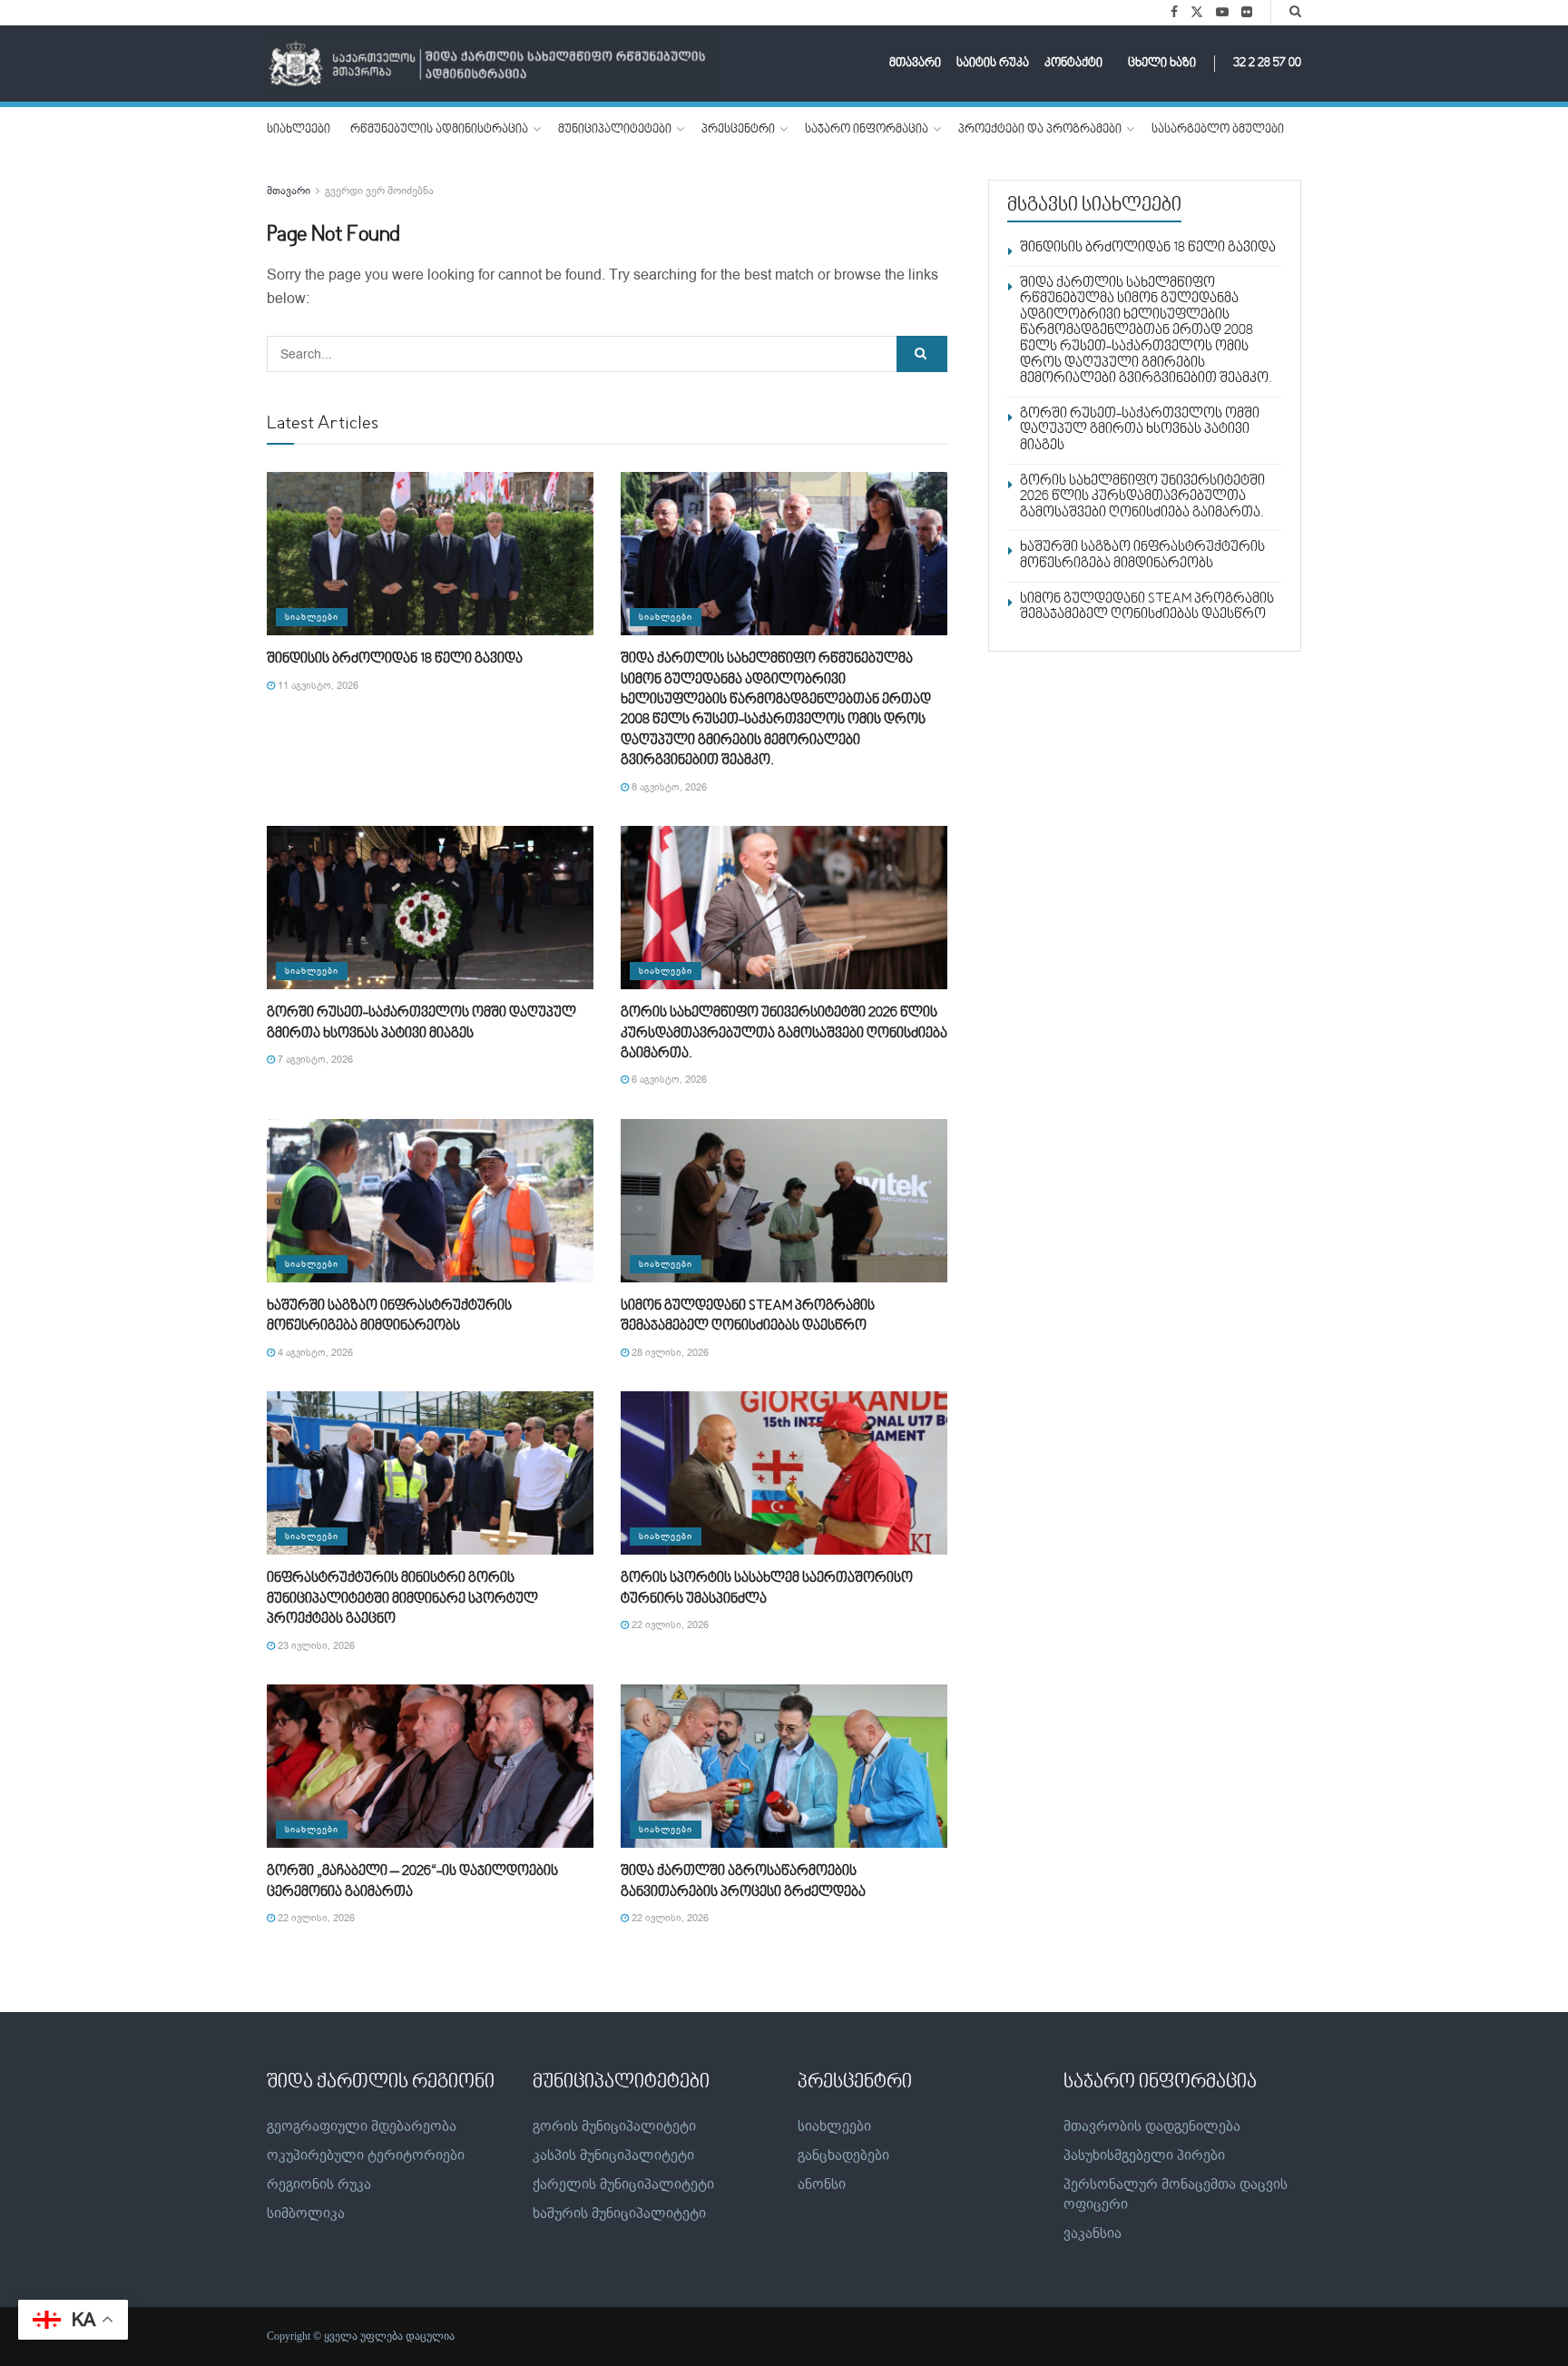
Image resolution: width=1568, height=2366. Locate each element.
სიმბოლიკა (306, 2214)
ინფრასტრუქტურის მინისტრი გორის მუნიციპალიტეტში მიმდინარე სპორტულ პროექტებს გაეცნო (402, 1599)
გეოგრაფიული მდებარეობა (362, 2126)
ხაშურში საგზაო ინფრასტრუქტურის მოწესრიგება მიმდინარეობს (1142, 555)
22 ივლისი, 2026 (669, 1625)
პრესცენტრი (738, 130)
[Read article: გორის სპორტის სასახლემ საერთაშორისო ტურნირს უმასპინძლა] (784, 1473)
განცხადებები (843, 2155)
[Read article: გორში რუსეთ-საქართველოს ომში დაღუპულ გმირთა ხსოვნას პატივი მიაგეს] (430, 908)
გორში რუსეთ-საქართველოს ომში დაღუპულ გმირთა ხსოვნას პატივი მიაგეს (1140, 430)
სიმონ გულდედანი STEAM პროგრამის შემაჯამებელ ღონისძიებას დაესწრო (1147, 607)
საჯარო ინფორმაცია (867, 130)
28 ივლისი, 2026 (669, 1353)
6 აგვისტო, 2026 (668, 1080)
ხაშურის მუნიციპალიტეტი (619, 2214)
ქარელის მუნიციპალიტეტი (623, 2184)
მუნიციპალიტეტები (615, 130)
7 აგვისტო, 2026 (314, 1060)
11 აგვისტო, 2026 (317, 686)
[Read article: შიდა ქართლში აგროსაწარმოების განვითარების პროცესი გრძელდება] (784, 1766)
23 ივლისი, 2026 (315, 1646)
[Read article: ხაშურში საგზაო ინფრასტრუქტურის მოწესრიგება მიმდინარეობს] (430, 1201)
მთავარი (915, 64)
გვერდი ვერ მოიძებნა (379, 191)
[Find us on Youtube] (1222, 13)
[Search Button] (1295, 12)
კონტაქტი (1073, 64)
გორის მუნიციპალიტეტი (614, 2126)
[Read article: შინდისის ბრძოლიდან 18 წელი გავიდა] (430, 554)
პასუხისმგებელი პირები (1144, 2155)
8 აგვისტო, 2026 (668, 787)
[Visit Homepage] (494, 64)
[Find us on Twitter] (1197, 13)
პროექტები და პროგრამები (1040, 130)
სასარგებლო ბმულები (1218, 130)
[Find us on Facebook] (1174, 13)
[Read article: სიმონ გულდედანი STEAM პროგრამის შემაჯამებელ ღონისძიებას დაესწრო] (784, 1201)
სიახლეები (299, 130)
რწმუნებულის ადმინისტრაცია (439, 130)
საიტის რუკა (993, 64)
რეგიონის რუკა (319, 2184)
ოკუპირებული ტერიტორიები (366, 2155)
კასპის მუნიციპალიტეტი (613, 2155)
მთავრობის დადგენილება (1152, 2126)
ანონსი (822, 2184)
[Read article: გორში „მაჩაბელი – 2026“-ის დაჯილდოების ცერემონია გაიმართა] (430, 1766)
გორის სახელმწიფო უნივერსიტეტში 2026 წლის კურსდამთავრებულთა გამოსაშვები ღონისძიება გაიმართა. (784, 1033)
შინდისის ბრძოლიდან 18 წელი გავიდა (395, 659)
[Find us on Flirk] (1247, 13)
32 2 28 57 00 (1267, 64)
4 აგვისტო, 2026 (314, 1353)
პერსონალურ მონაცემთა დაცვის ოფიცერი (1176, 2194)
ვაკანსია (1093, 2233)
